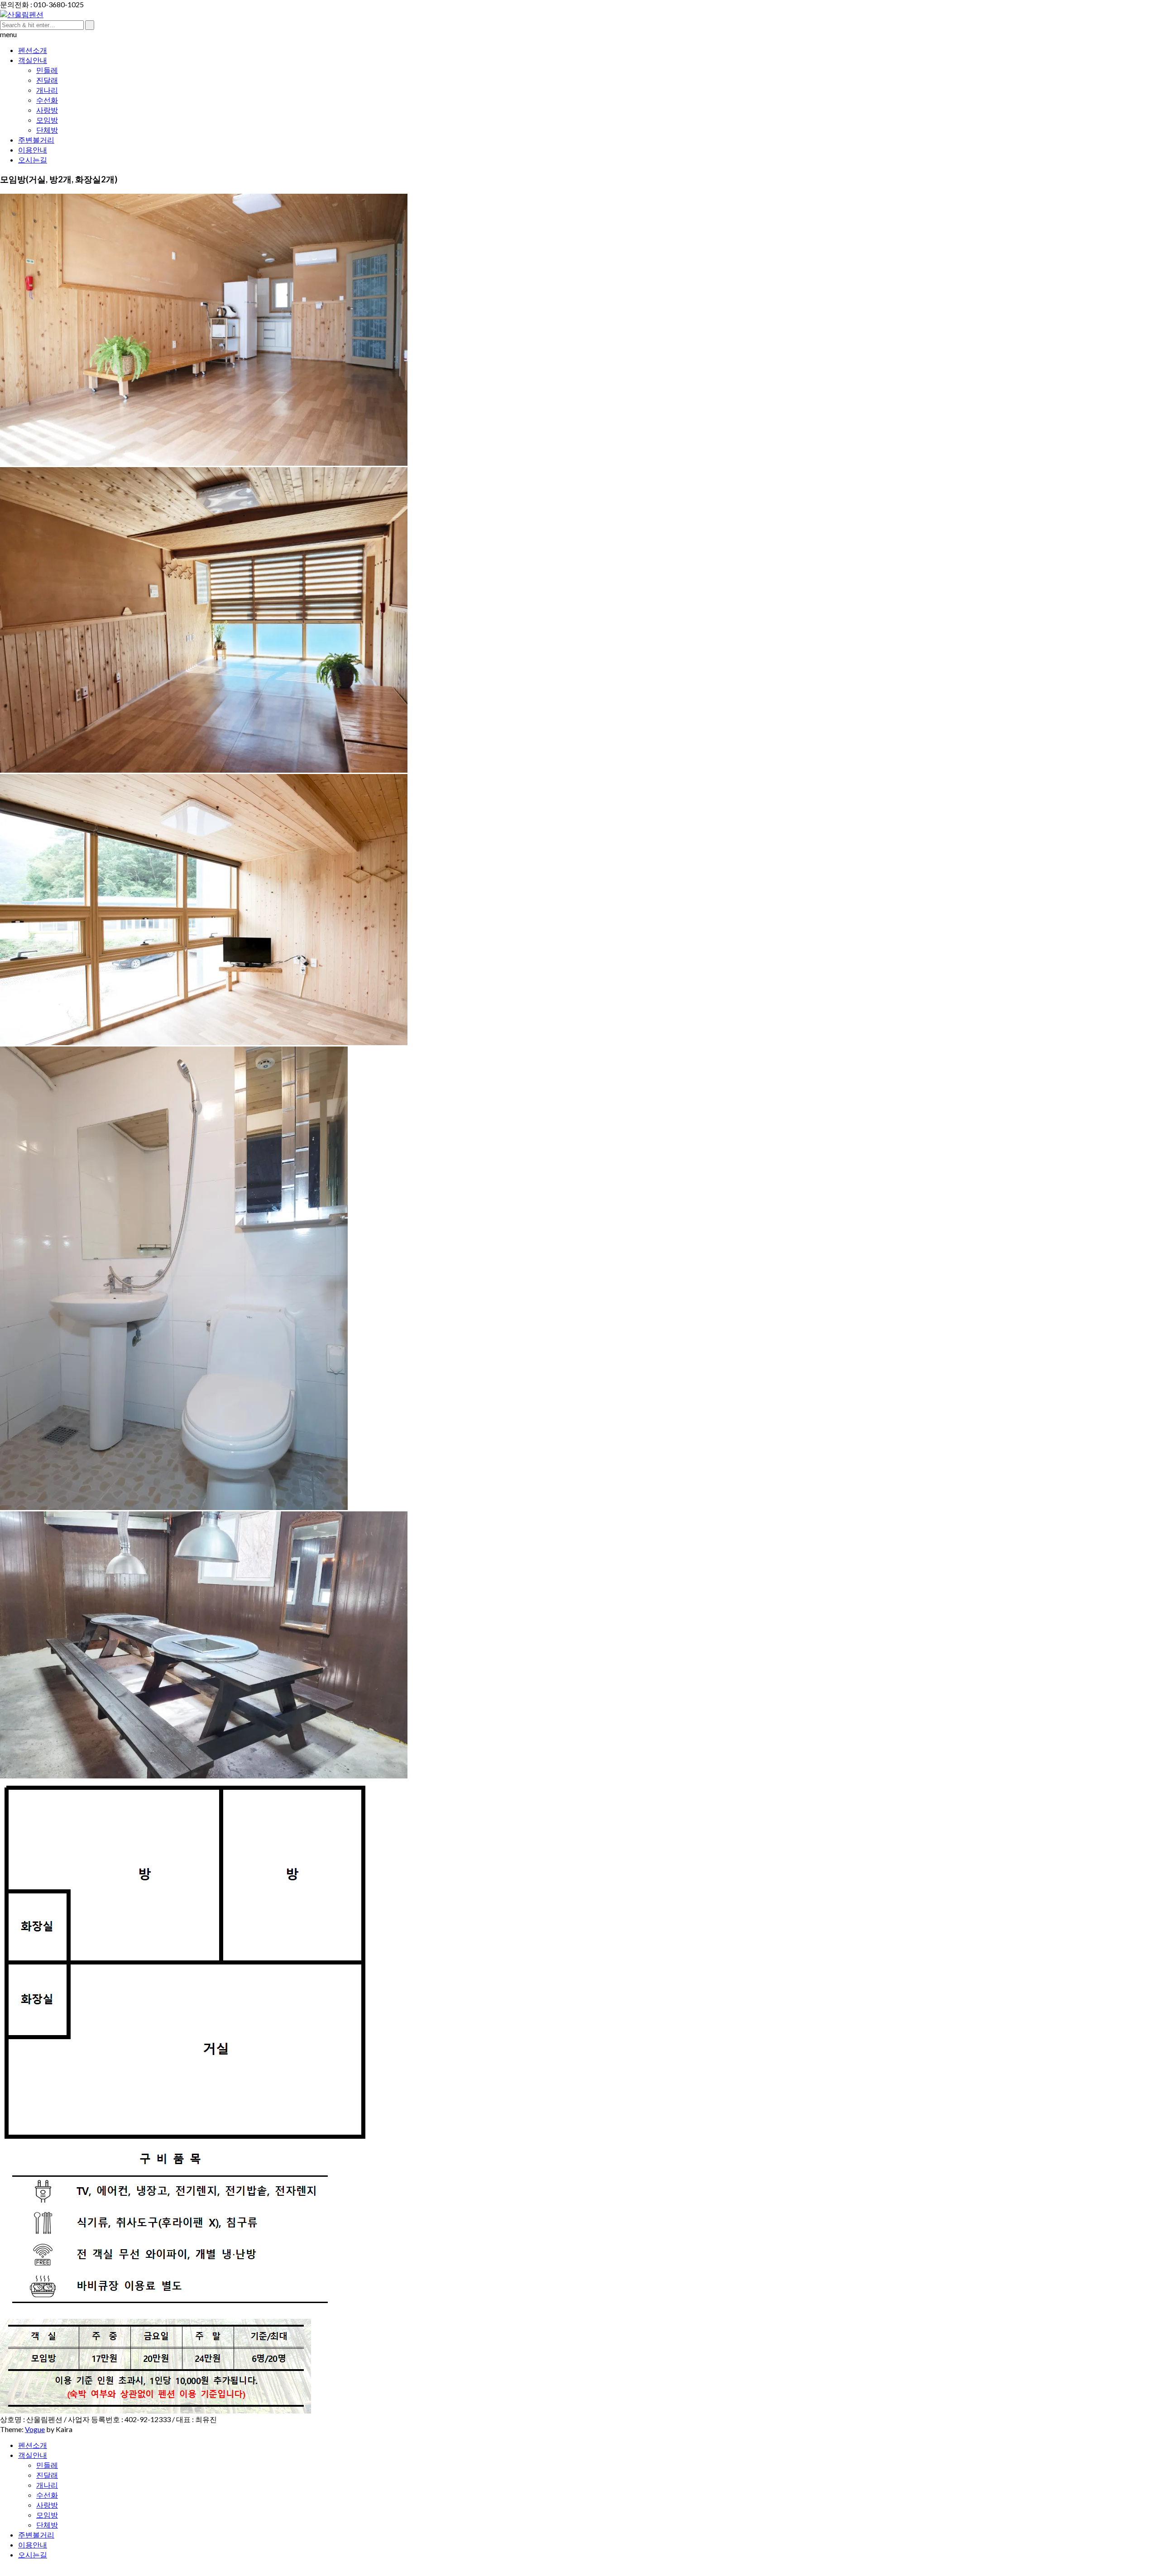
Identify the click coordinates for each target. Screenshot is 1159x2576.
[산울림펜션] (22, 14)
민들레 (47, 70)
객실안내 (33, 60)
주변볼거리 (36, 140)
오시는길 (33, 160)
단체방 (47, 130)
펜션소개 (33, 50)
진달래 (47, 80)
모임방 (47, 120)
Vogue (35, 2429)
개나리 (47, 90)
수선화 (47, 100)
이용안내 (33, 150)
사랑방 (47, 110)
